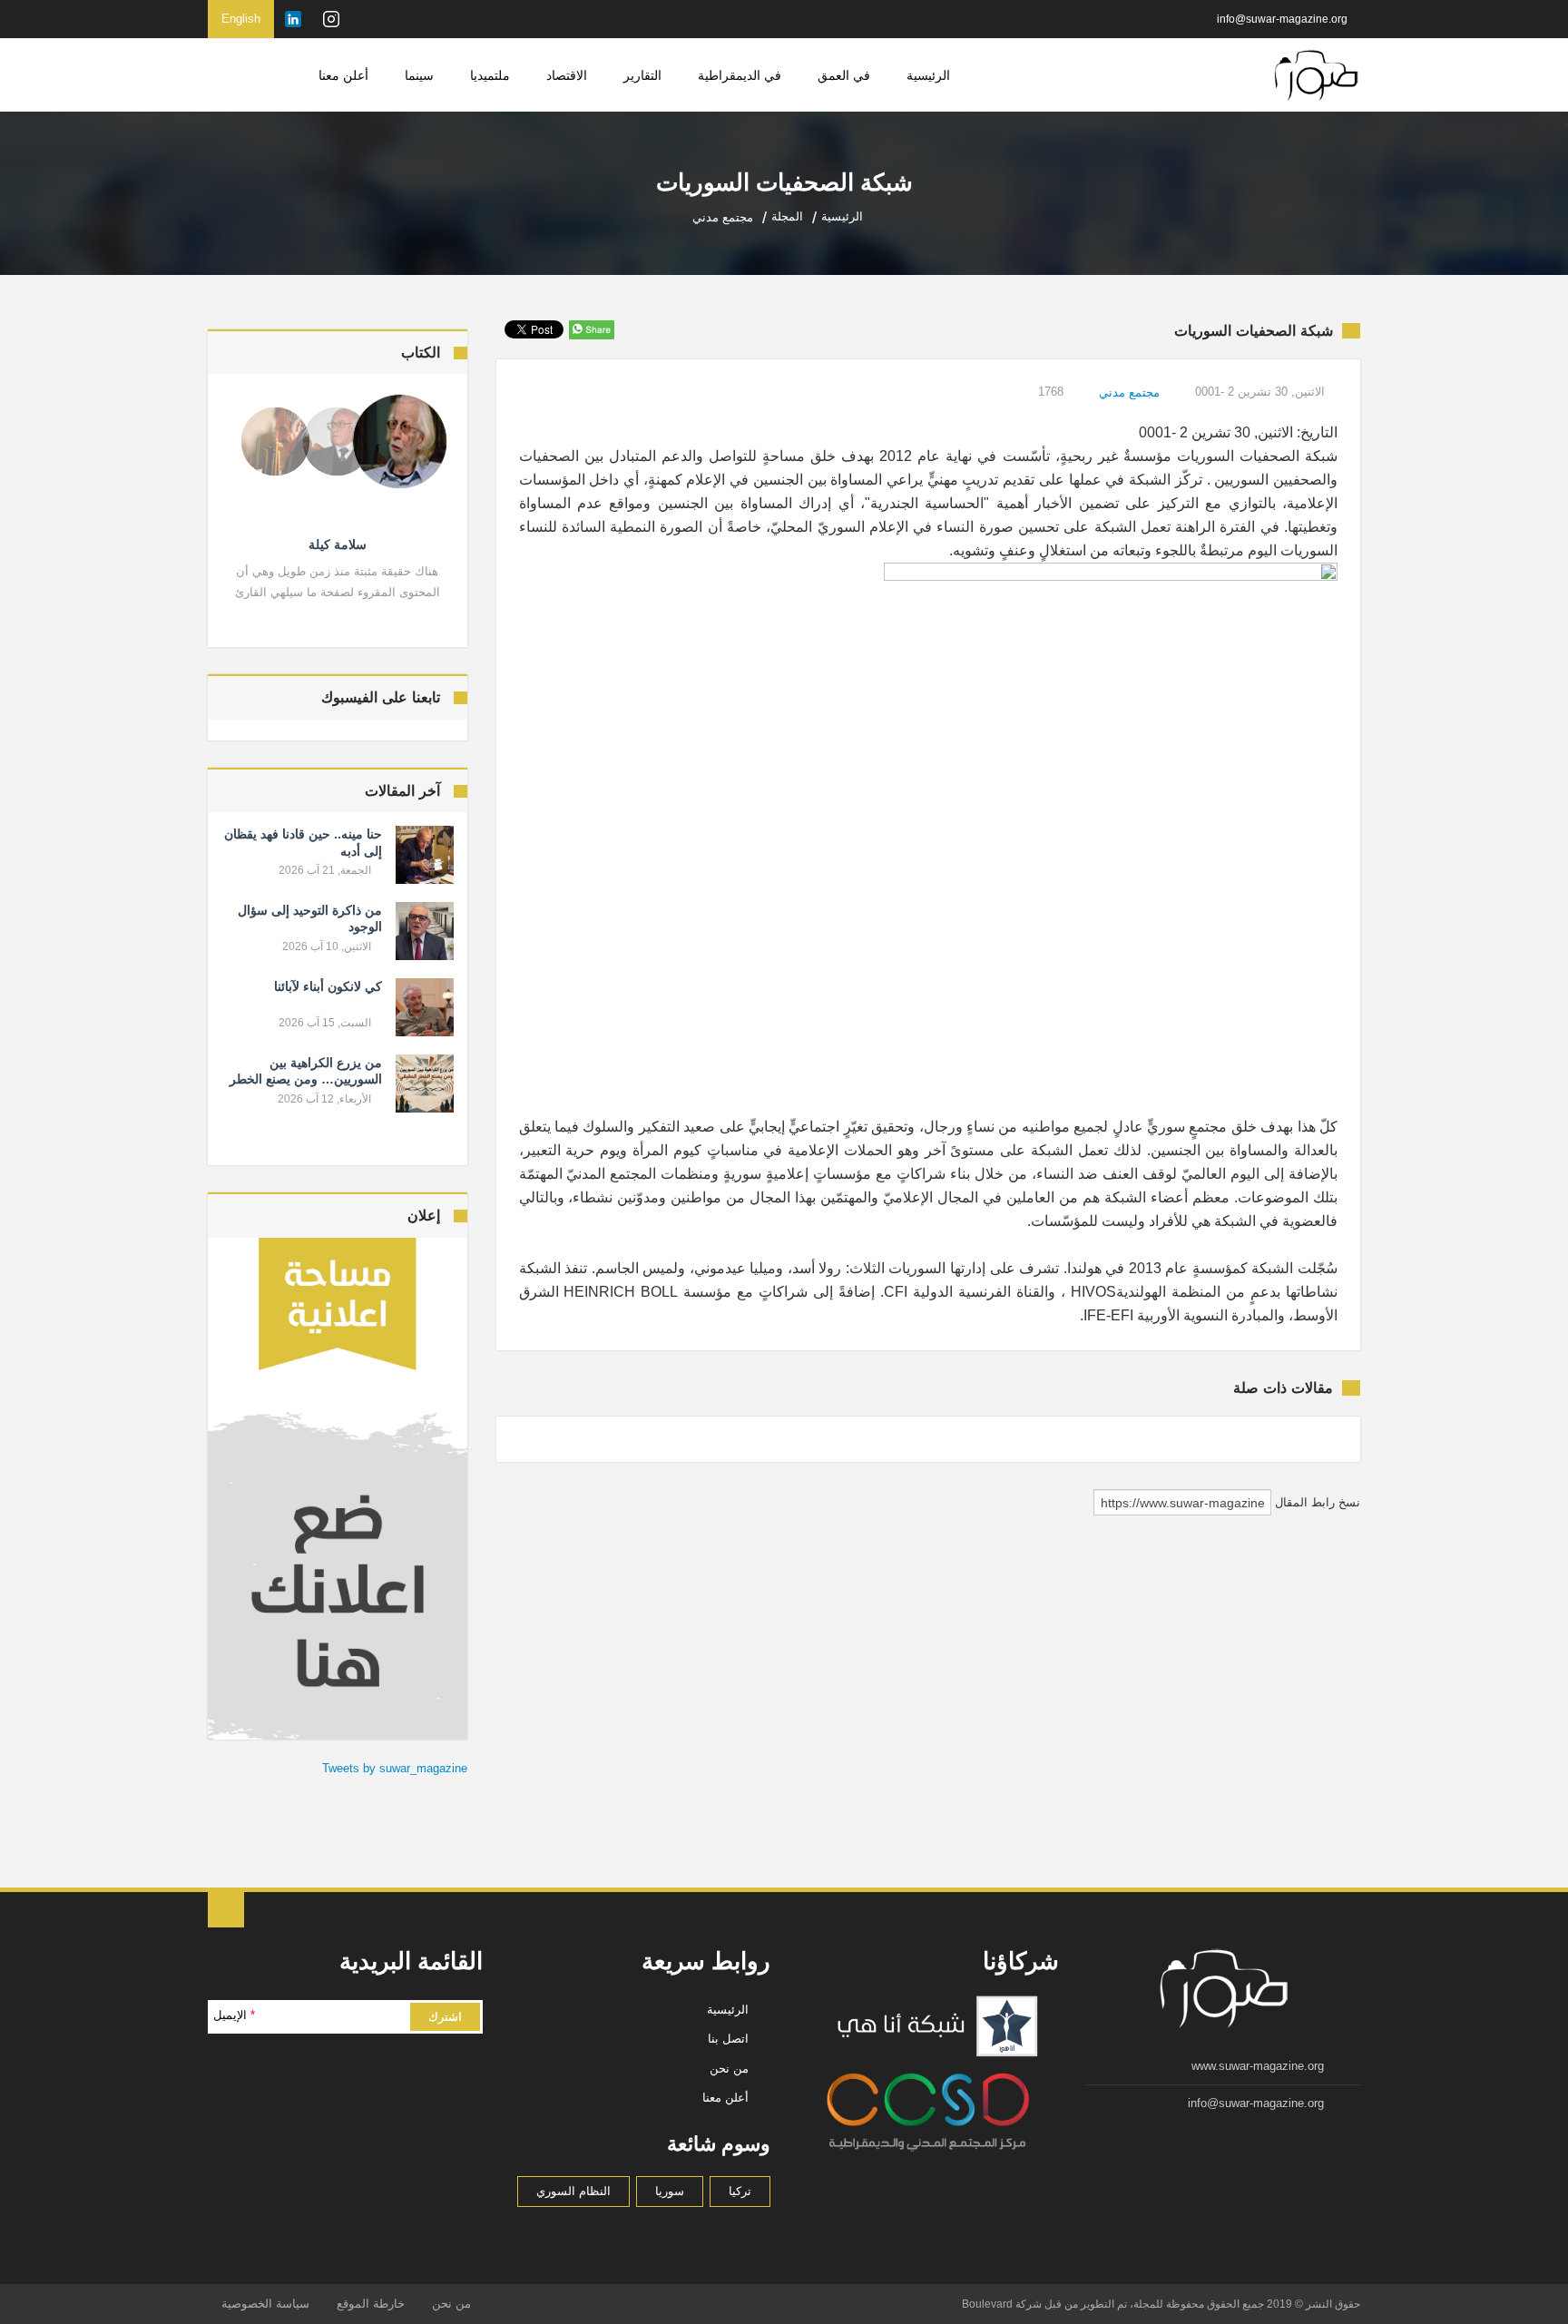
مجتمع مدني (1129, 392)
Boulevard (987, 2304)
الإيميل (234, 2015)
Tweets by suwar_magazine (395, 1768)
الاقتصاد (567, 75)
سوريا (670, 2191)
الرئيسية (928, 75)
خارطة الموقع (371, 2304)
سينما (419, 75)
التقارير (642, 75)
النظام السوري (573, 2191)
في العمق (844, 75)
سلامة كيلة (338, 544)
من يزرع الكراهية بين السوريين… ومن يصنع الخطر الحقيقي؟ (306, 1079)
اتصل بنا (728, 2039)
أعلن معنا (343, 75)
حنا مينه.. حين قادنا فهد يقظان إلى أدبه (303, 842)
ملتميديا (490, 75)
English (241, 19)
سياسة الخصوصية (265, 2304)
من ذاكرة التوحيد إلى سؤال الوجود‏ (310, 918)
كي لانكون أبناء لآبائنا (328, 986)
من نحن (729, 2069)
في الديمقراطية (740, 75)
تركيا (740, 2191)
